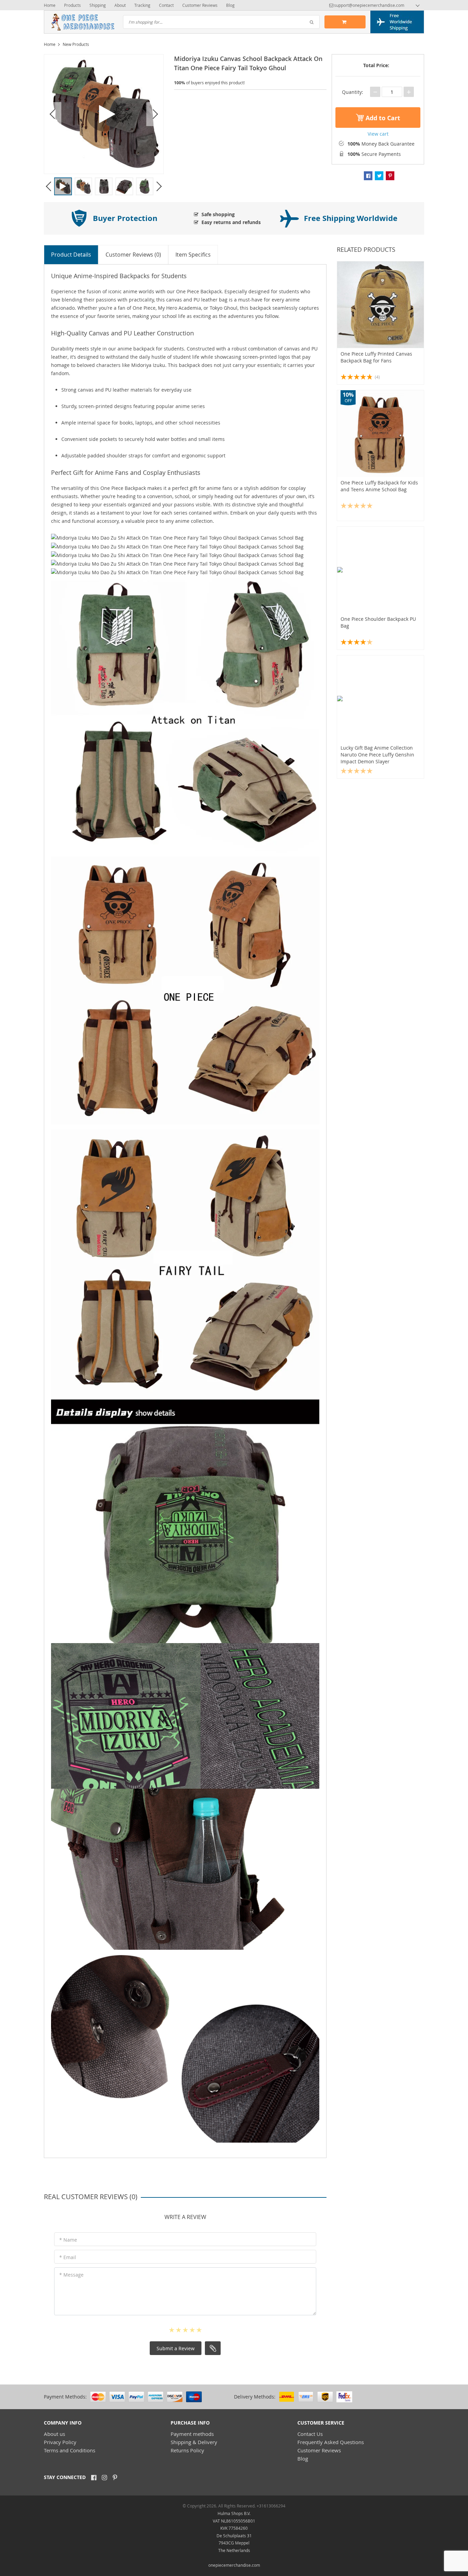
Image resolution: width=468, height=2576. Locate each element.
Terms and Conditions (70, 2450)
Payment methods (192, 2434)
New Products (76, 44)
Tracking (142, 5)
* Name (68, 2240)
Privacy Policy (60, 2442)
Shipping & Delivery (194, 2442)
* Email (68, 2257)
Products (72, 5)
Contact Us (310, 2434)
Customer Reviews (200, 5)
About (120, 5)
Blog (230, 5)
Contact (166, 5)
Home (50, 5)
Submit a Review (176, 2348)
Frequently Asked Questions (331, 2442)
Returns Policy (187, 2450)
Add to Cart (382, 118)
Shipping (98, 5)
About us (54, 2434)
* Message (71, 2275)
